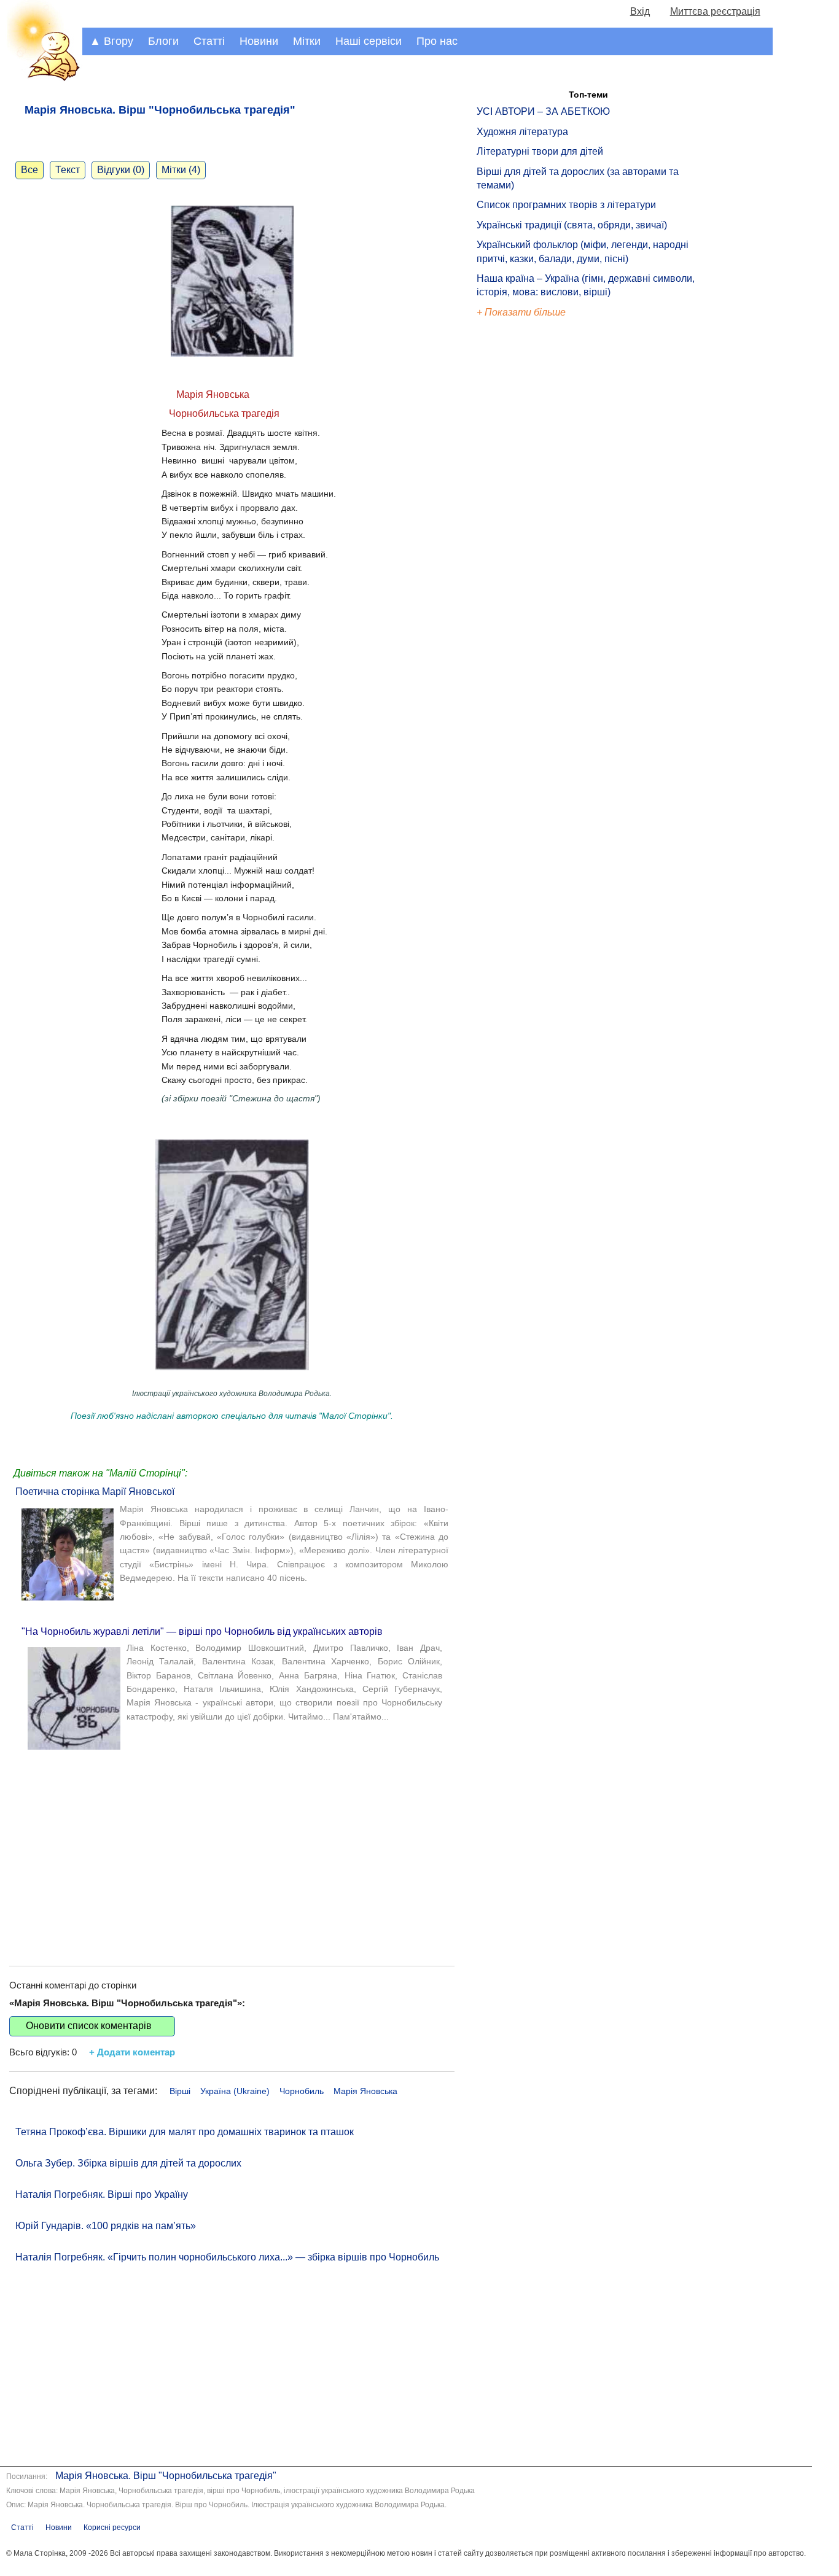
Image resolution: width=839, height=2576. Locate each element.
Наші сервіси (369, 41)
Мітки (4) (181, 170)
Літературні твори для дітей (540, 151)
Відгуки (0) (121, 170)
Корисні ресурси (112, 2528)
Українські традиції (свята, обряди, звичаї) (572, 225)
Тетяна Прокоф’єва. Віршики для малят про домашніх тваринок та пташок (185, 2132)
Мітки (307, 41)
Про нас (437, 41)
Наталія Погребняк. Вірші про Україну (102, 2194)
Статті (209, 41)
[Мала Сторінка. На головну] (41, 79)
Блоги (163, 41)
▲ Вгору (111, 41)
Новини (259, 41)
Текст (68, 170)
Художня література (522, 132)
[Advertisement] (232, 1849)
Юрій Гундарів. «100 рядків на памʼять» (106, 2226)
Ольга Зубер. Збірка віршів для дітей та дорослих (128, 2163)
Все (29, 170)
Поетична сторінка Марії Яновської (95, 1492)
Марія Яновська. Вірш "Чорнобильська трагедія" (166, 2476)
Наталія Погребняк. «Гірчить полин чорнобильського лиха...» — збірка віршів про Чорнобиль (227, 2257)
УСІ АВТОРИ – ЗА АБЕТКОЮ (543, 111)
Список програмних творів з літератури (566, 205)
